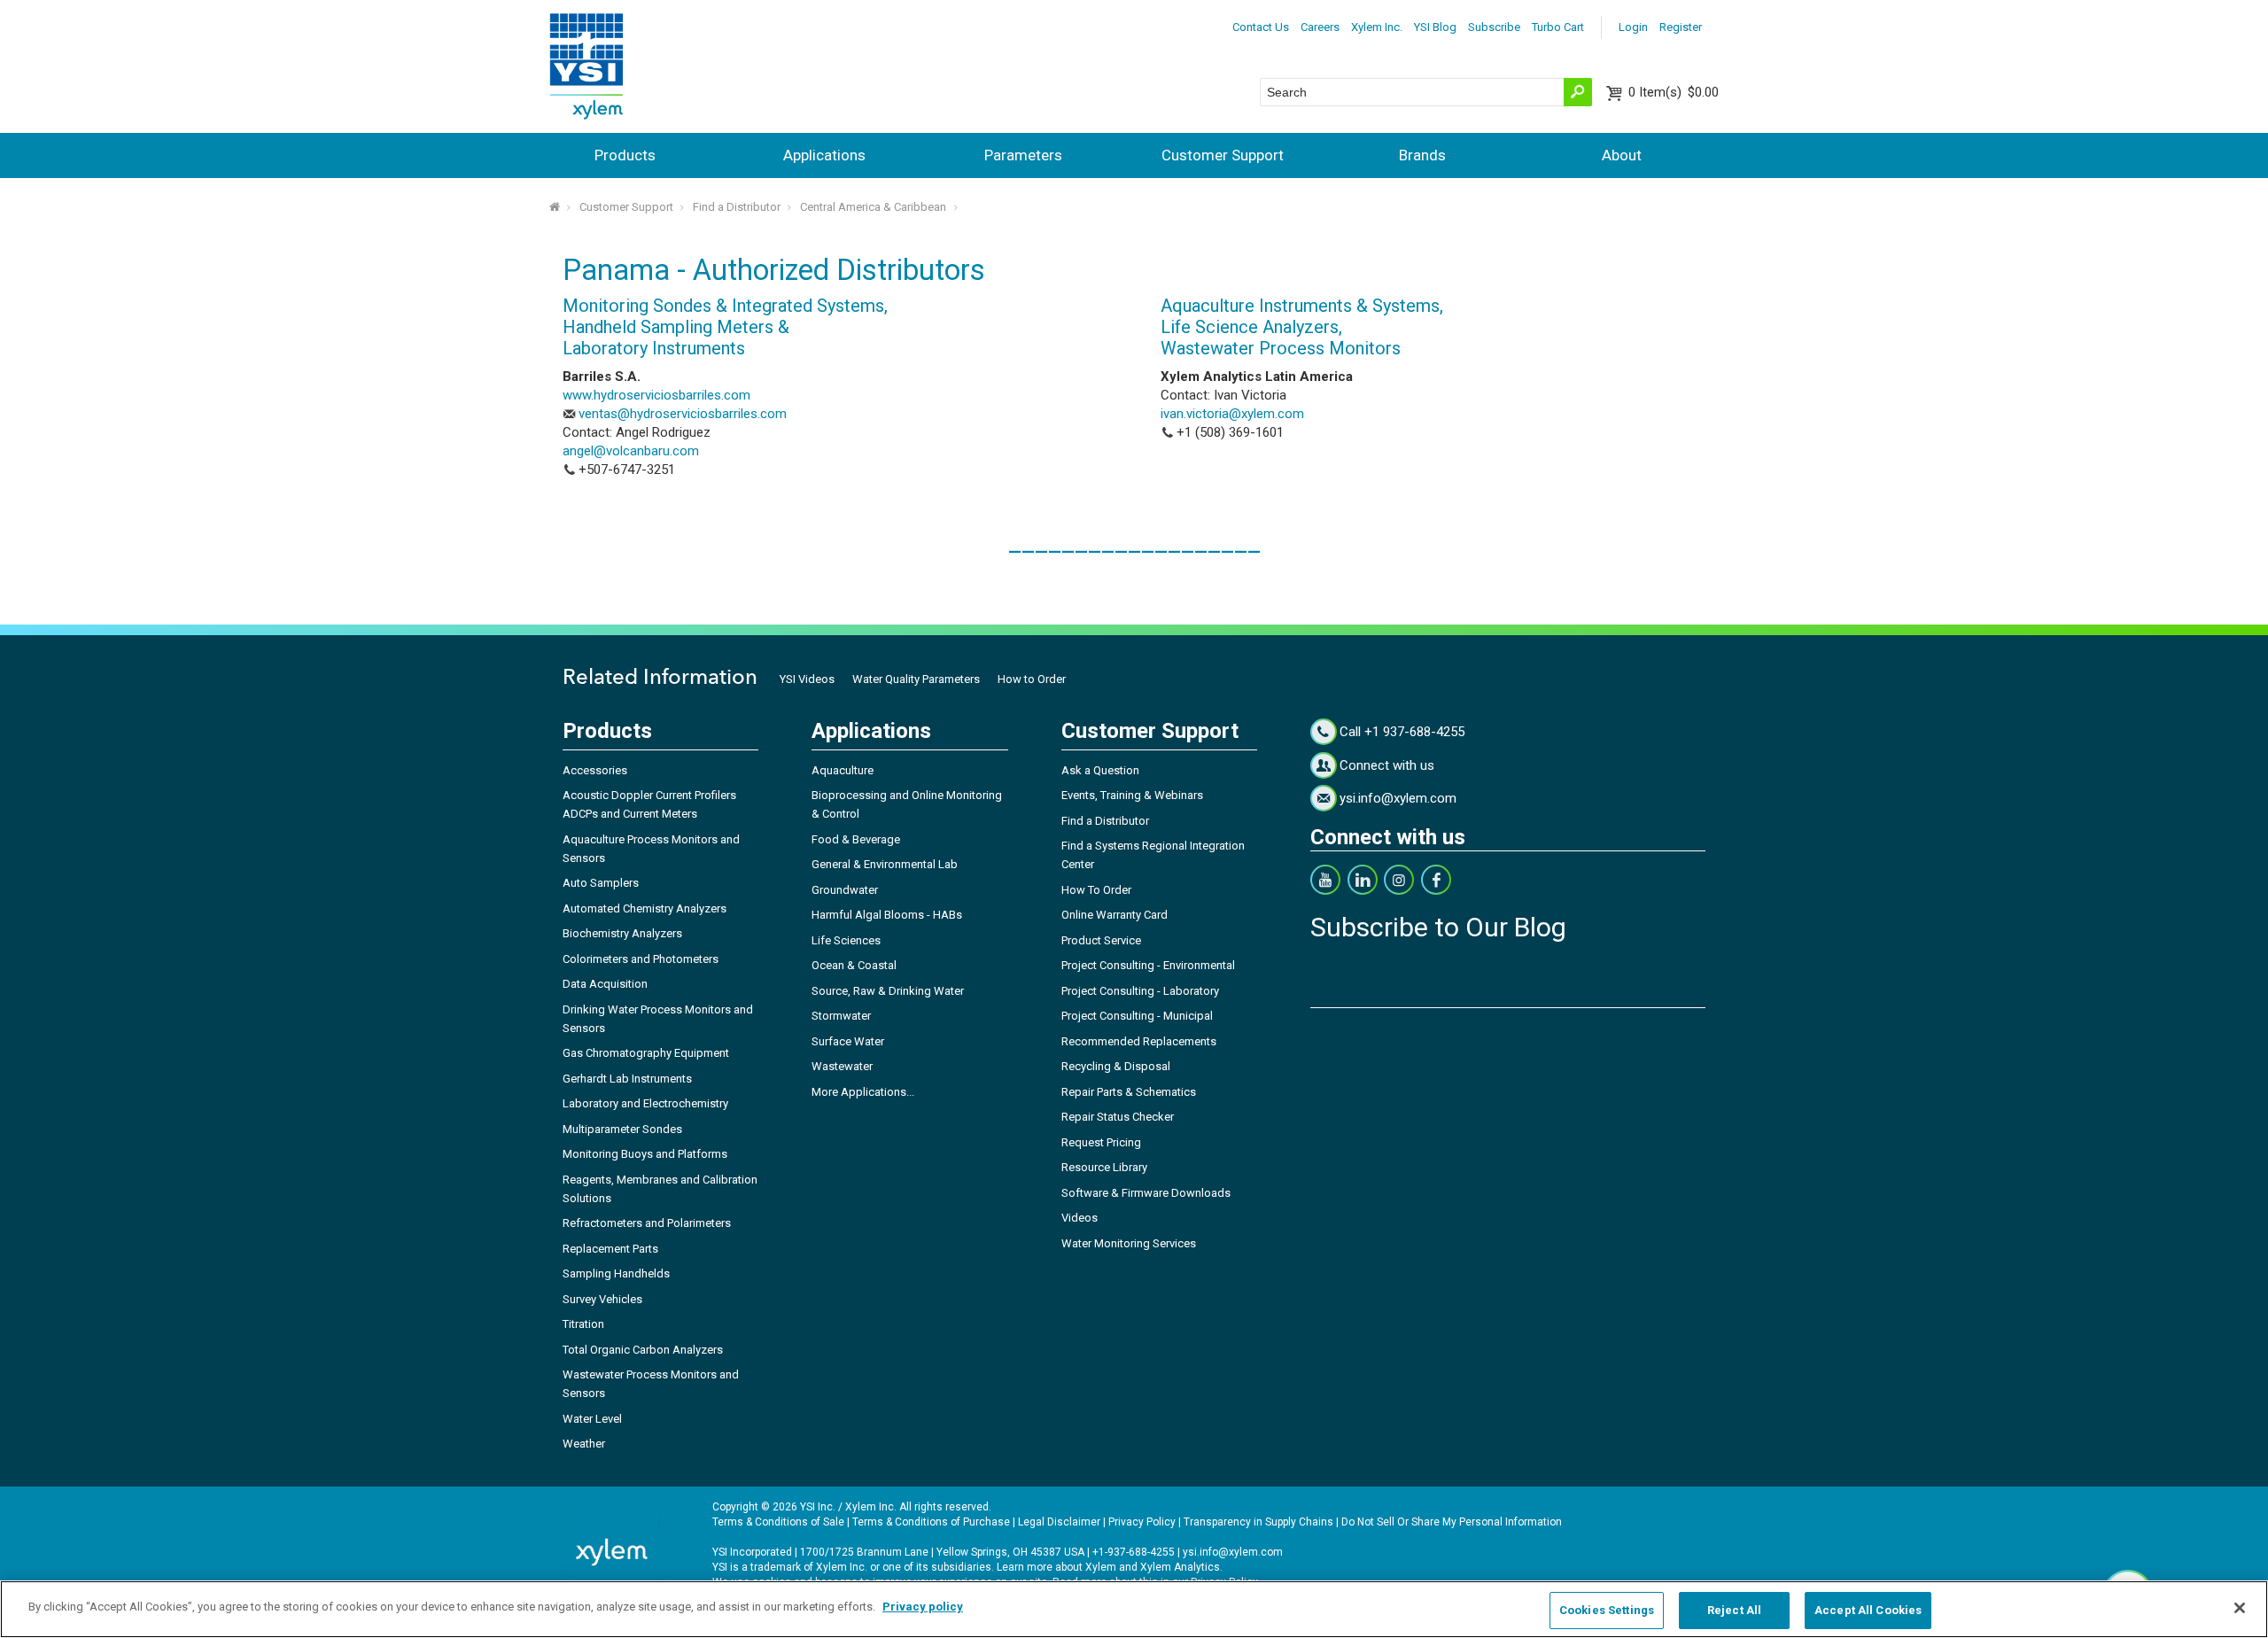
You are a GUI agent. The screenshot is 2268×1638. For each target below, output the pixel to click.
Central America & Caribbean (873, 207)
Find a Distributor (737, 207)
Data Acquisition (605, 984)
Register (1681, 27)
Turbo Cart (1558, 27)
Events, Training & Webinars (1132, 795)
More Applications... (863, 1092)
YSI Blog (1435, 27)
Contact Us (1261, 27)
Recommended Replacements (1139, 1041)
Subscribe (1494, 27)
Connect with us (1387, 765)
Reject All (1734, 1610)
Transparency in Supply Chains (1258, 1522)
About (1622, 155)
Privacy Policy (1142, 1522)
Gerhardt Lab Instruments (627, 1079)
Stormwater (841, 1016)
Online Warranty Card (1115, 915)
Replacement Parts (610, 1249)
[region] (1134, 1609)
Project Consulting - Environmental (1148, 965)
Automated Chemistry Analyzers (645, 908)
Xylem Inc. (1377, 27)
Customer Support (1223, 155)
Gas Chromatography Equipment (646, 1053)
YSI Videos (807, 679)
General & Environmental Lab (885, 864)
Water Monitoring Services (1129, 1243)
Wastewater (842, 1066)
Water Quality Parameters (916, 679)
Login (1633, 27)
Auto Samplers (601, 883)
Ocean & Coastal (854, 965)
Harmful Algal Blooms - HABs (887, 915)
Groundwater (845, 890)
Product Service (1101, 940)
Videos (1080, 1218)
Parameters (1023, 155)
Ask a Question (1100, 770)
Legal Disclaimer (1059, 1522)
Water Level (592, 1419)
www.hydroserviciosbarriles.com (656, 395)
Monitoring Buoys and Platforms (645, 1154)
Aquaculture (843, 770)
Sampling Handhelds (616, 1273)
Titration (583, 1324)
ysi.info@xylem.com (1398, 798)
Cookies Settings (1607, 1610)
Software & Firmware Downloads (1146, 1193)
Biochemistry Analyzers (622, 933)
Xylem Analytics (1180, 1567)
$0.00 (1674, 92)
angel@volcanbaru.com (631, 451)
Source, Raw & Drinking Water (888, 991)
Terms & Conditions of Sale (778, 1522)
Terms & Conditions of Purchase (931, 1522)
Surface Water (848, 1041)
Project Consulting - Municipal (1137, 1016)
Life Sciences (846, 940)
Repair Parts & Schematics (1129, 1092)
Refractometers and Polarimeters (647, 1223)
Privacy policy (923, 1607)
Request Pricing (1101, 1142)
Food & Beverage (856, 839)
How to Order (1032, 679)
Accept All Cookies (1868, 1610)
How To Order (1096, 890)
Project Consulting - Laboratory (1140, 991)
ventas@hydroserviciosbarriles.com (683, 414)
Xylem (1101, 1567)
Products (625, 155)
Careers (1320, 27)
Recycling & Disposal (1116, 1066)
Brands (1422, 155)
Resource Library (1104, 1167)
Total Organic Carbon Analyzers (643, 1350)
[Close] (2240, 1608)
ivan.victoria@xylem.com (1232, 414)
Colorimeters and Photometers (641, 959)
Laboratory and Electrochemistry (645, 1103)
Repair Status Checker (1118, 1117)
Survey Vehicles (602, 1299)
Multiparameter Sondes (622, 1129)
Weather (584, 1444)
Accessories (595, 770)
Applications (824, 155)
